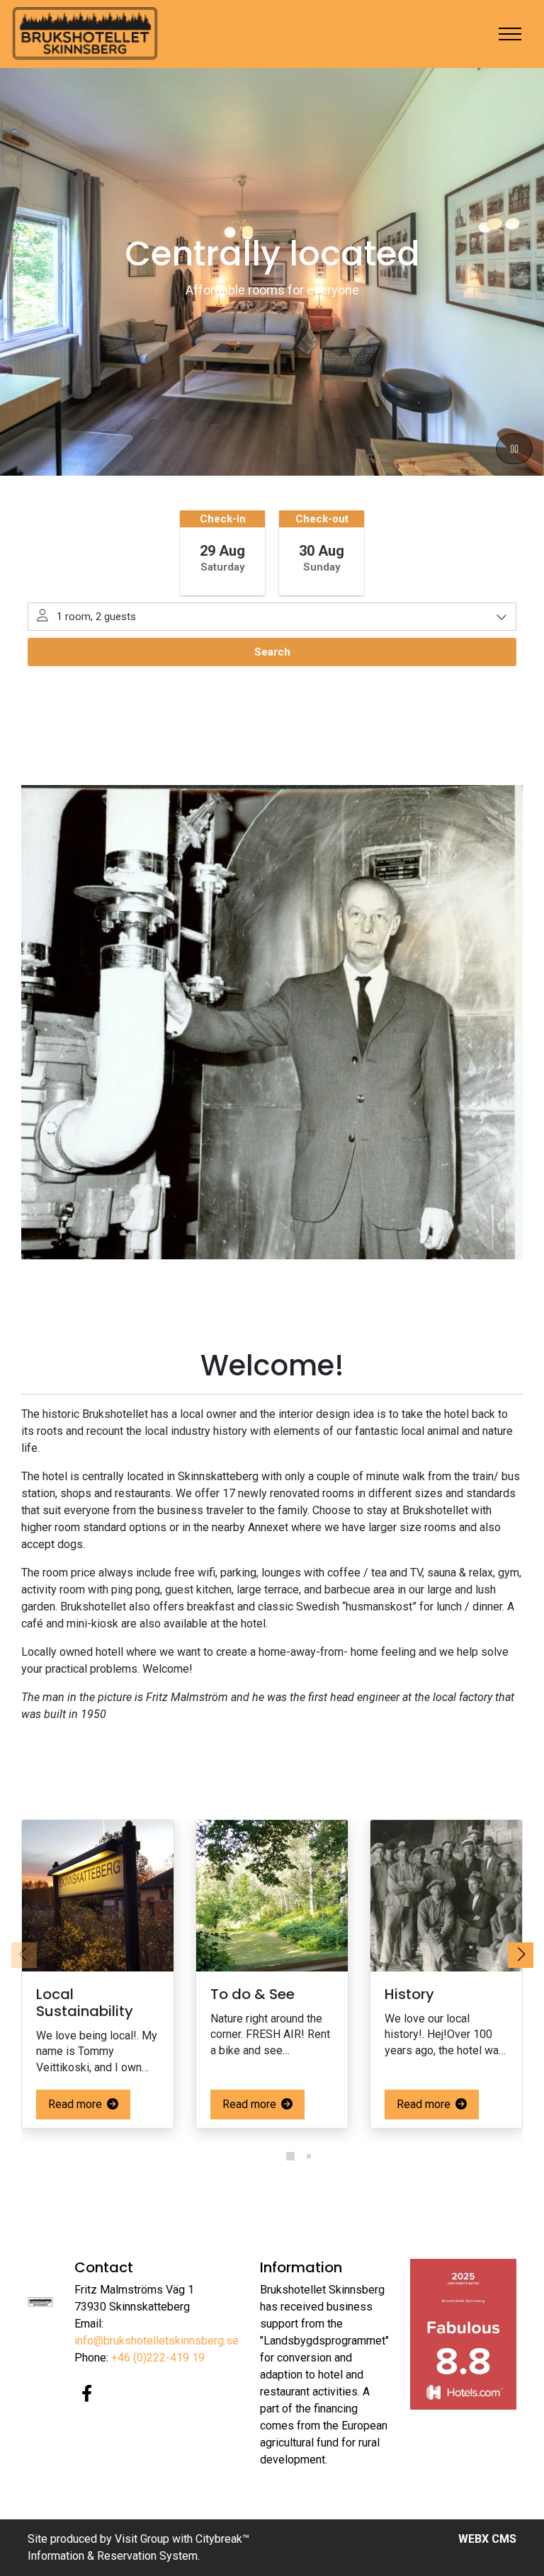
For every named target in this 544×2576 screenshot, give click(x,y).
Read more (76, 2104)
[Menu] (510, 34)
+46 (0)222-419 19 (158, 2358)
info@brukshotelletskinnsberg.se (157, 2341)
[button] (272, 2156)
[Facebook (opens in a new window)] (87, 2393)
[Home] (85, 34)
